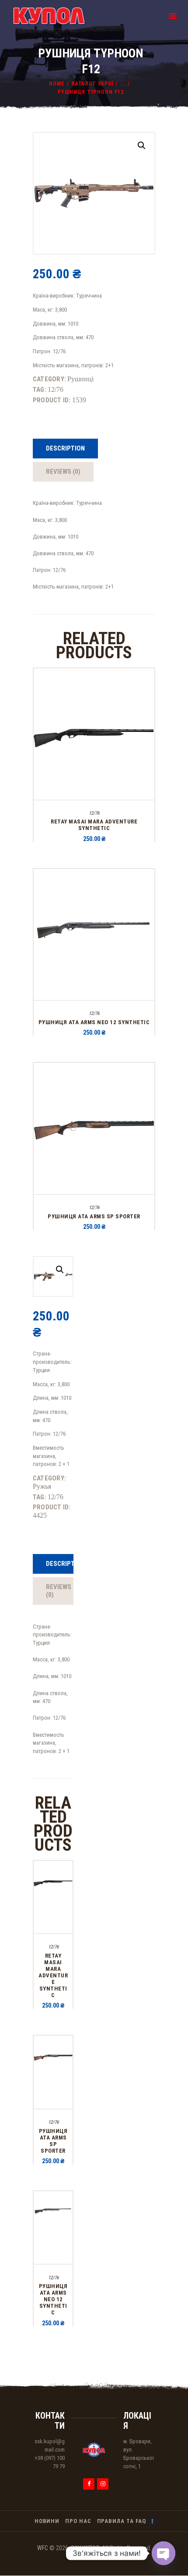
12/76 (56, 389)
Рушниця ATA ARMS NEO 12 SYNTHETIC (94, 1022)
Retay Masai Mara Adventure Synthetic (94, 825)
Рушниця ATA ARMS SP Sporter (94, 1216)
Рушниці (80, 379)
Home (57, 84)
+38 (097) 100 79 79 (50, 2462)
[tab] (65, 449)
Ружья (42, 1486)
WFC (43, 2548)
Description (65, 448)
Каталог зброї (93, 84)
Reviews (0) (63, 472)
